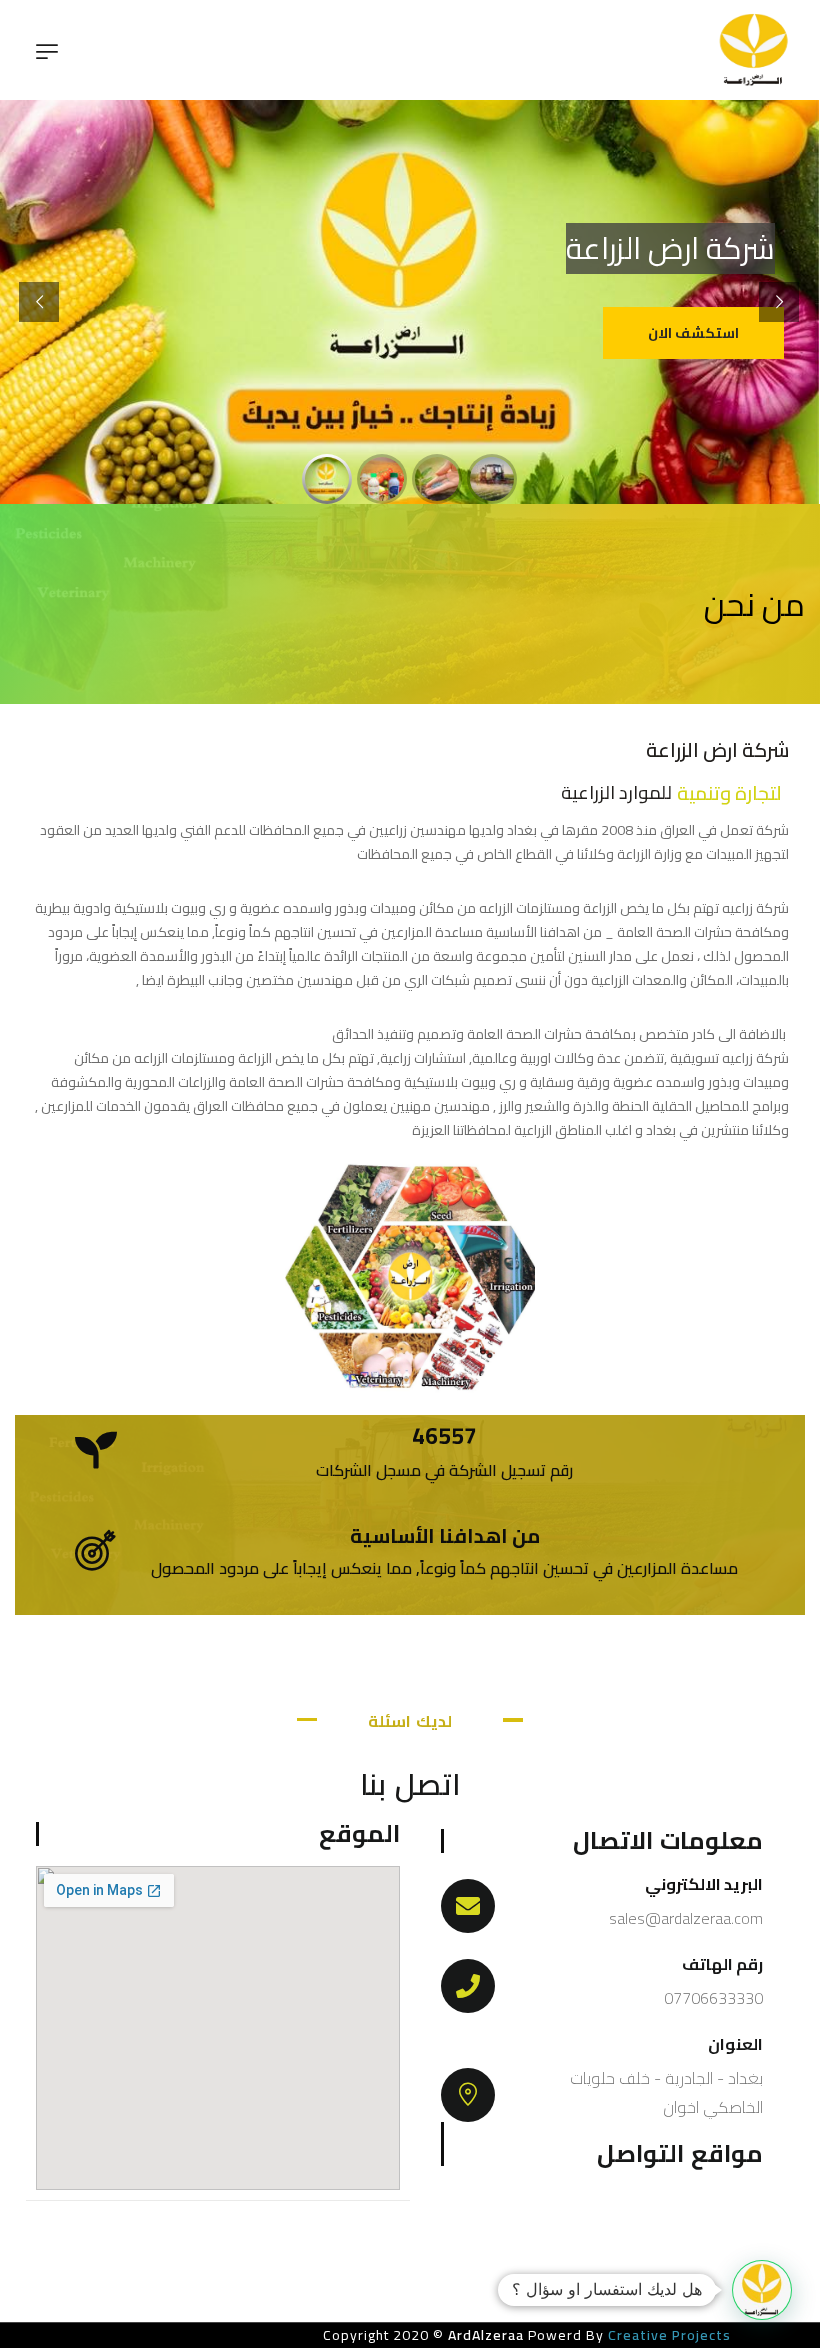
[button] (762, 2290)
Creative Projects (667, 2335)
